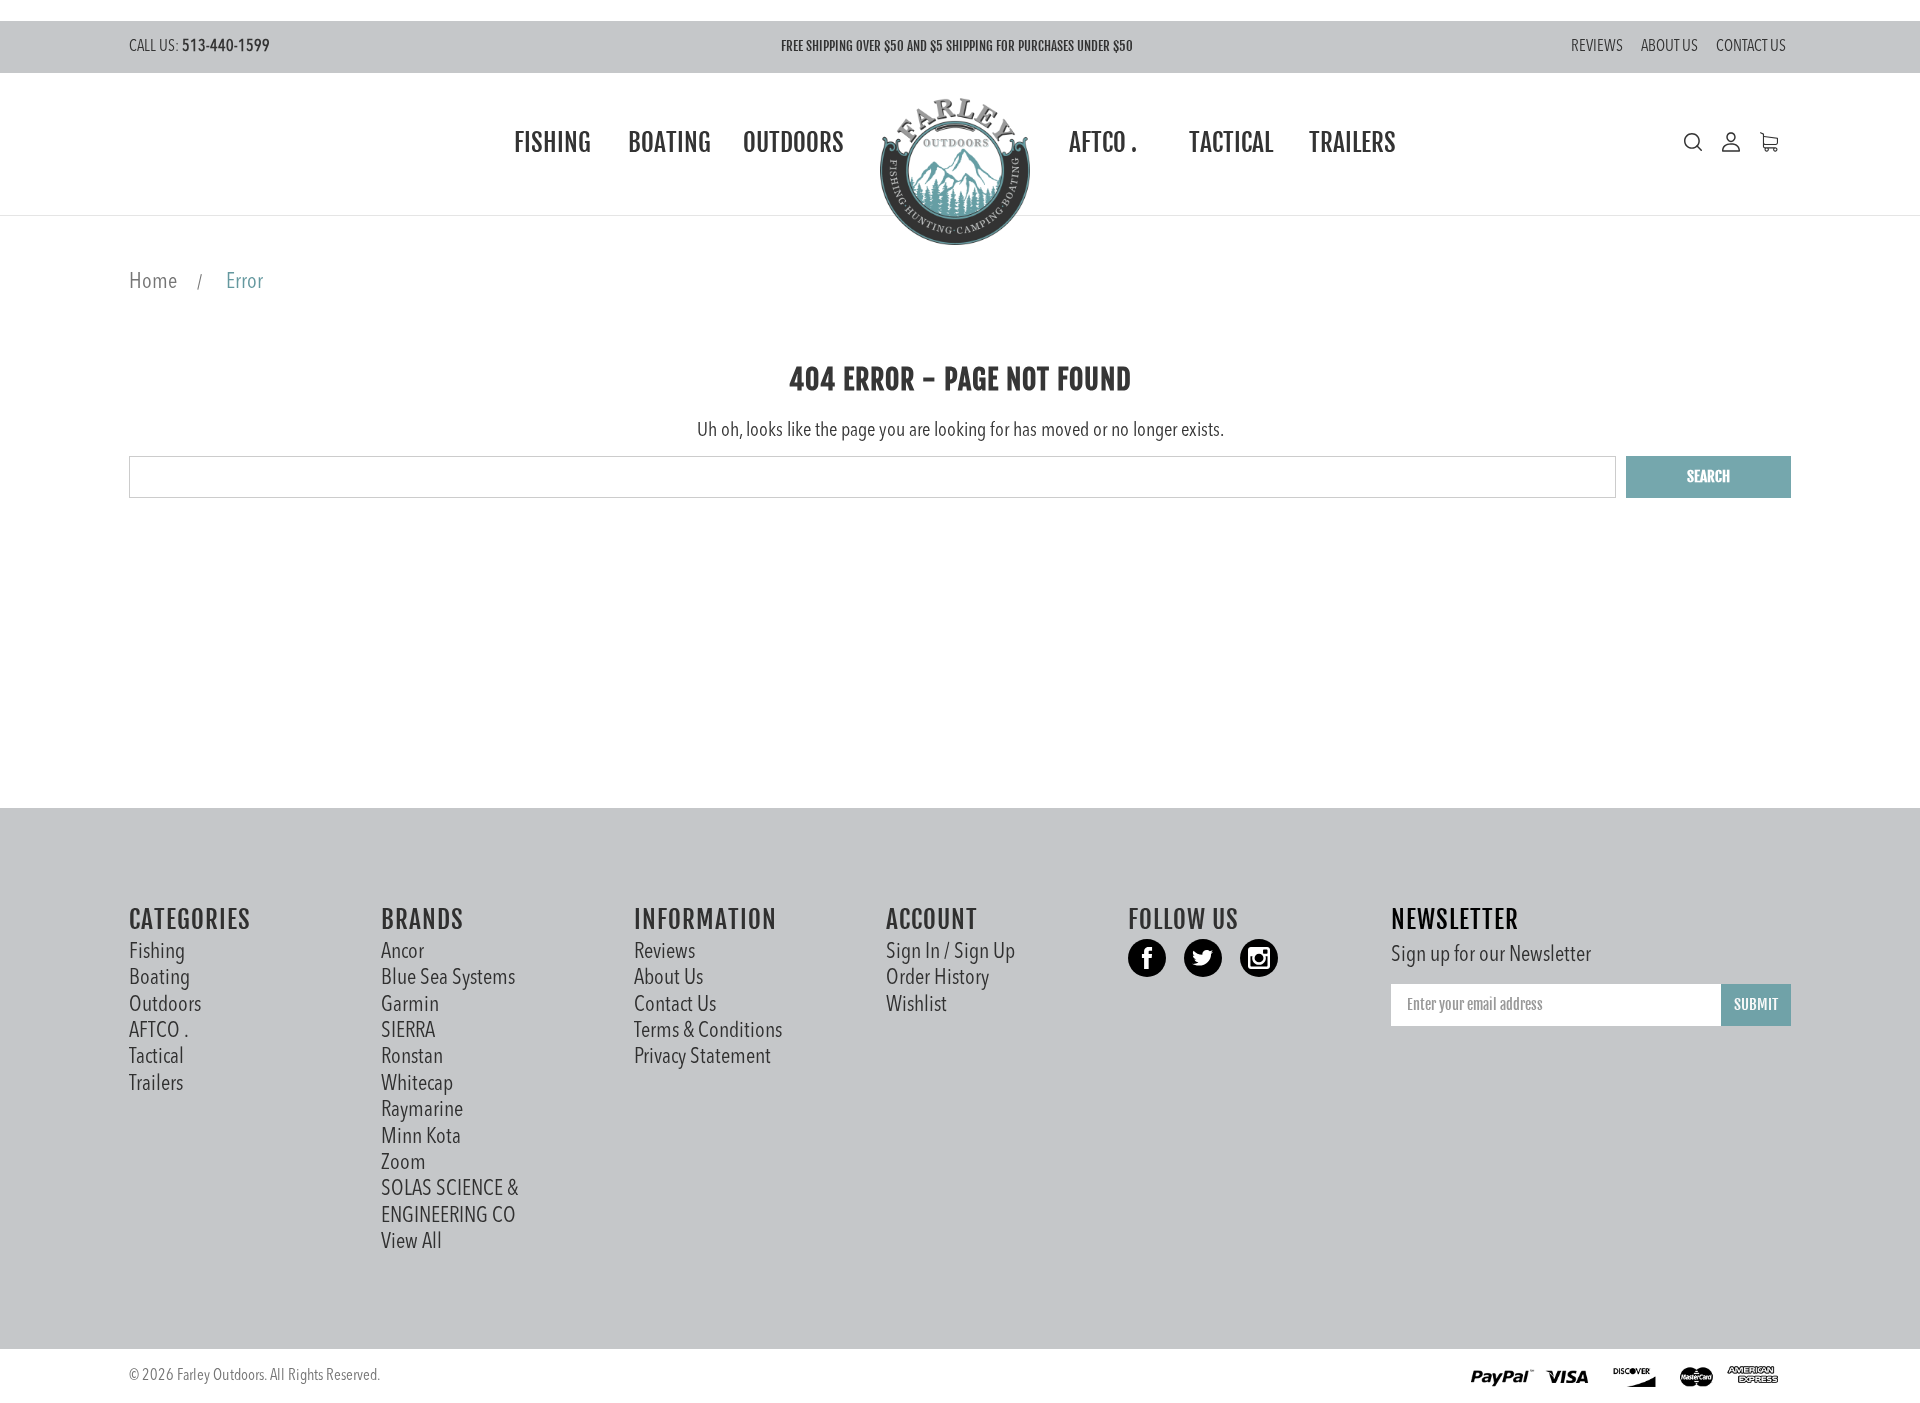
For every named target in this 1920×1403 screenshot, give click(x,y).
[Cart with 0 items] (1759, 142)
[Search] (1693, 142)
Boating (669, 142)
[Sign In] (1721, 142)
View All (411, 1242)
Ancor (402, 952)
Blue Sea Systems (448, 978)
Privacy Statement (702, 1057)
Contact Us (1751, 47)
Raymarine (422, 1110)
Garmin (410, 1005)
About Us (1669, 47)
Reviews (1597, 47)
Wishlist (916, 1005)
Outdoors (793, 142)
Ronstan (412, 1057)
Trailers (1352, 142)
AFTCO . (1103, 142)
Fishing (552, 142)
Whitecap (417, 1084)
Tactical (1231, 142)
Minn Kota (421, 1137)
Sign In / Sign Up (950, 952)
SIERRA (408, 1031)
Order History (937, 978)
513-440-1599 (199, 47)
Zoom (403, 1163)
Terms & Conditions (708, 1031)
